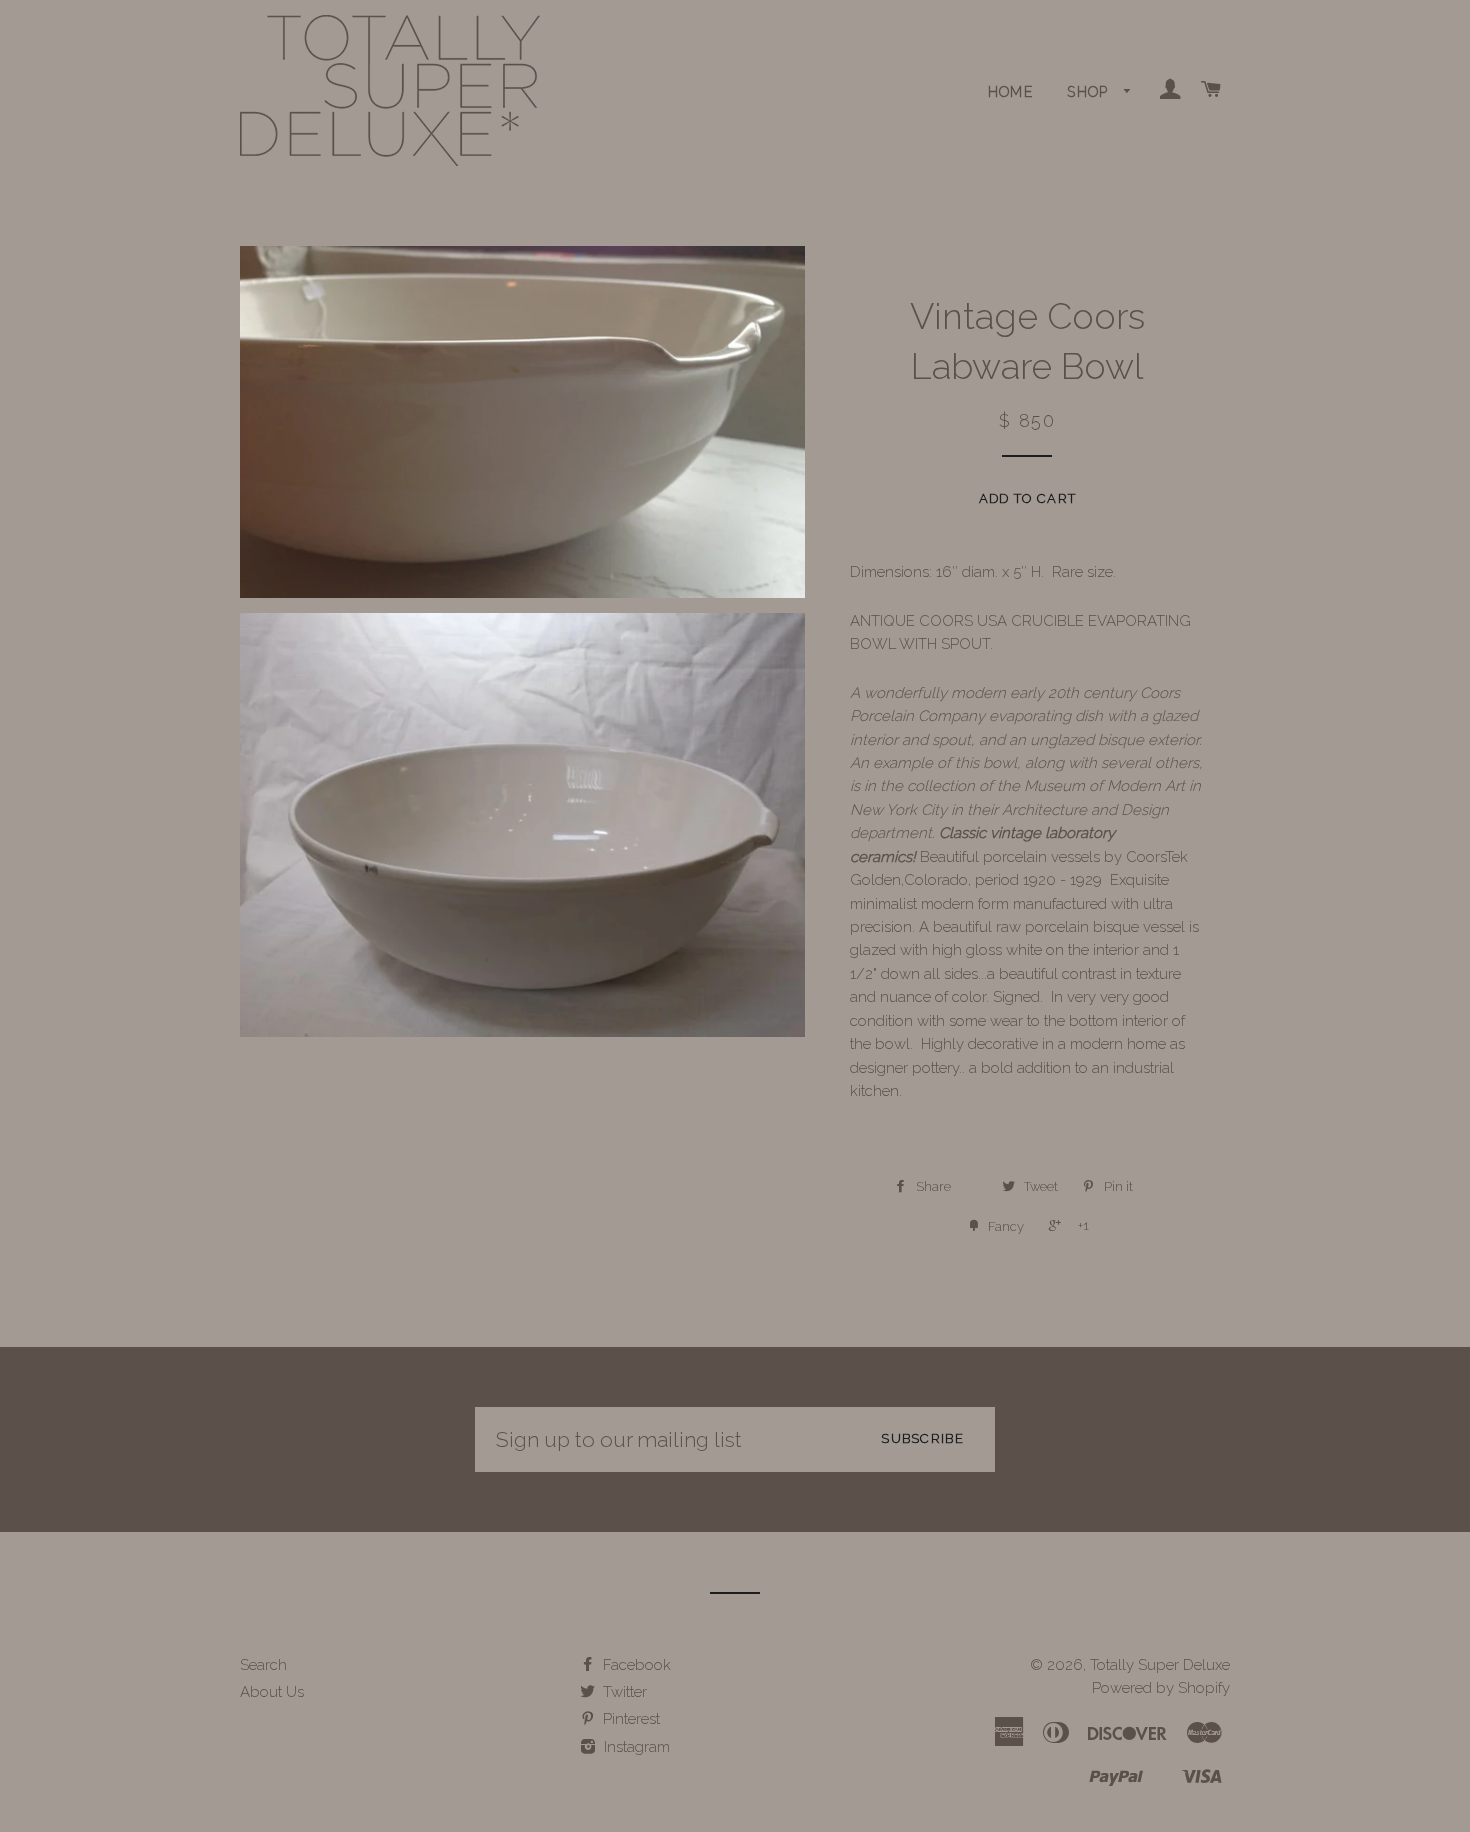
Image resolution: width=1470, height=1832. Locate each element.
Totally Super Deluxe (1160, 1665)
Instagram (635, 1747)
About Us (272, 1692)
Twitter (623, 1692)
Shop (1090, 92)
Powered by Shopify (1161, 1688)
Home (1011, 92)
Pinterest (629, 1719)
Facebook (635, 1665)
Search (263, 1665)
